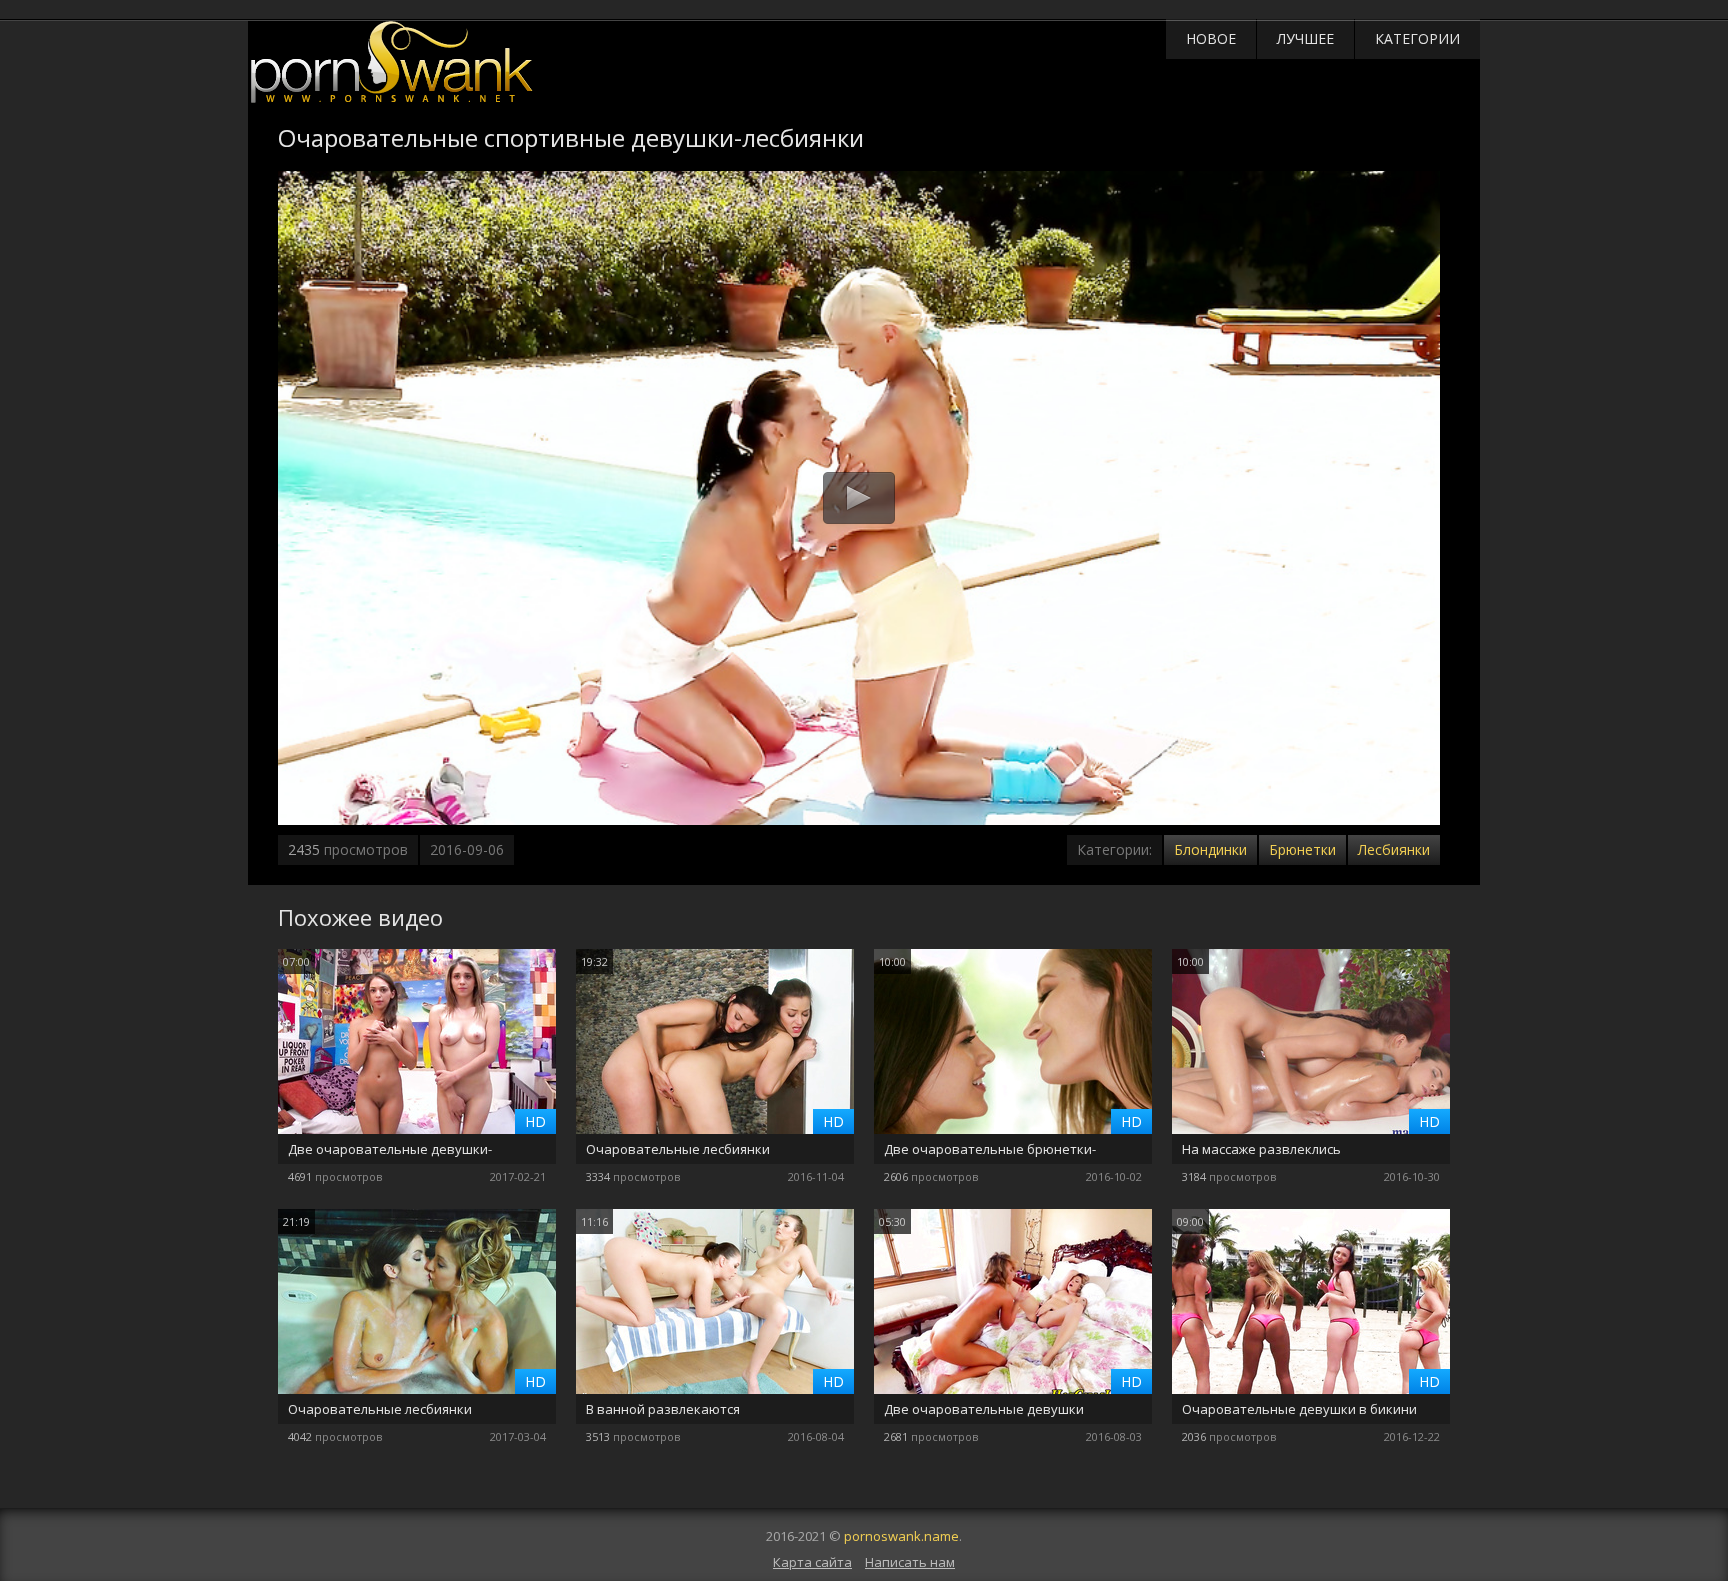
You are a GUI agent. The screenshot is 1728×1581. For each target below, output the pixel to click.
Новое (1211, 38)
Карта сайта (812, 1562)
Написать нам (910, 1562)
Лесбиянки (1394, 849)
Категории (1417, 38)
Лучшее (1305, 38)
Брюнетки (1302, 849)
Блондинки (1210, 849)
